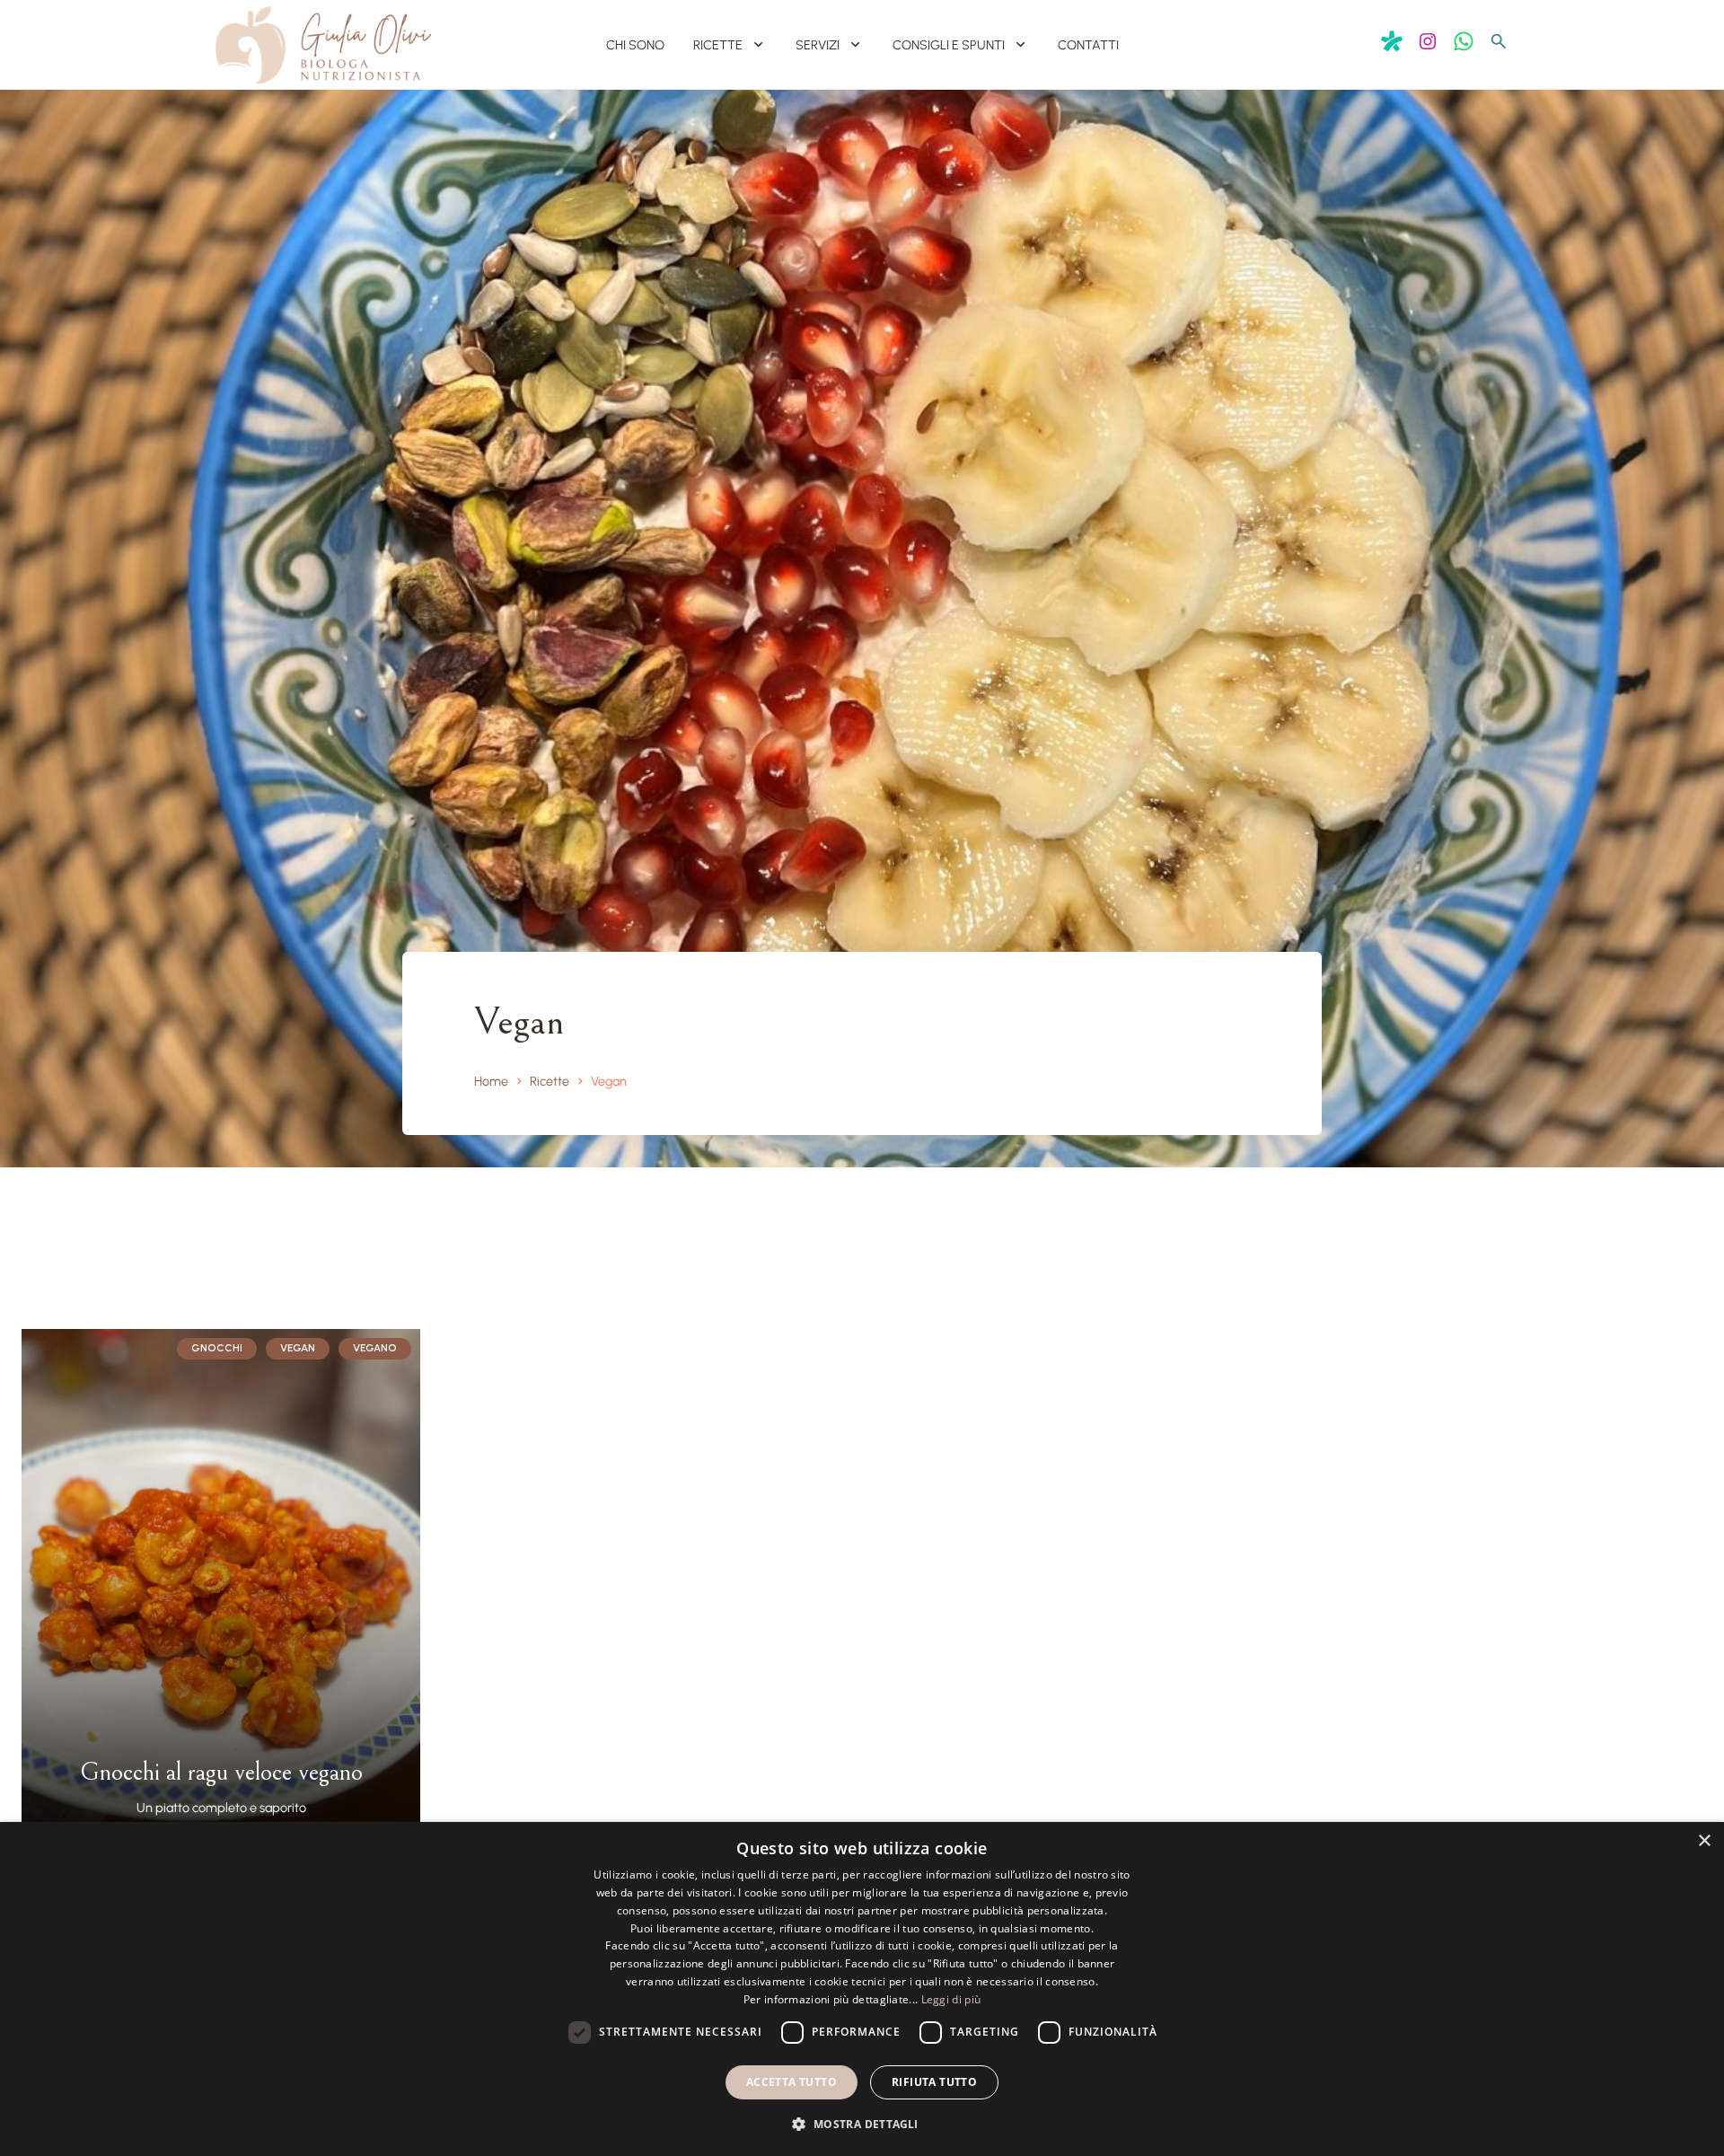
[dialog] (862, 1989)
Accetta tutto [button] (792, 2082)
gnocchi (217, 1348)
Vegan (298, 1348)
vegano (375, 1348)
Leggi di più (951, 1999)
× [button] (1704, 1841)
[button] (862, 2124)
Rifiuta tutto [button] (934, 2082)
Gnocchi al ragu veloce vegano (221, 1773)
